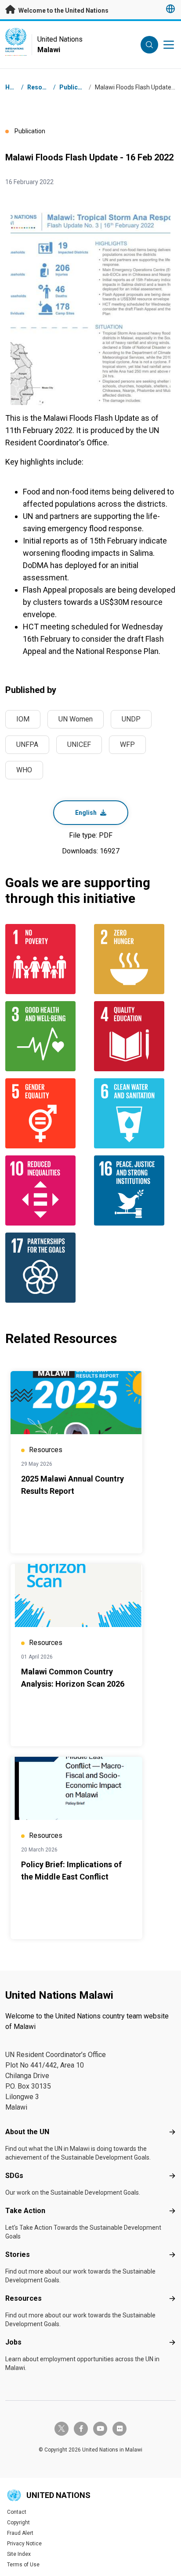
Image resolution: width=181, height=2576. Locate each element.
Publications (78, 87)
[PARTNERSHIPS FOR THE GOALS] (46, 1268)
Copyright (18, 2523)
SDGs (14, 2176)
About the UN (27, 2132)
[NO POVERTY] (46, 959)
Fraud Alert (20, 2533)
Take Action (25, 2211)
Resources (24, 2298)
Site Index (19, 2554)
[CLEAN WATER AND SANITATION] (135, 1113)
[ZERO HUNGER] (135, 959)
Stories (18, 2254)
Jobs (13, 2342)
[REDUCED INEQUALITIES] (46, 1190)
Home (14, 87)
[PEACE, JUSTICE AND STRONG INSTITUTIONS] (135, 1190)
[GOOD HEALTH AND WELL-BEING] (46, 1036)
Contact (17, 2512)
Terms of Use (23, 2565)
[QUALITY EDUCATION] (135, 1036)
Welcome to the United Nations (63, 11)
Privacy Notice (24, 2544)
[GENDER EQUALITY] (46, 1113)
